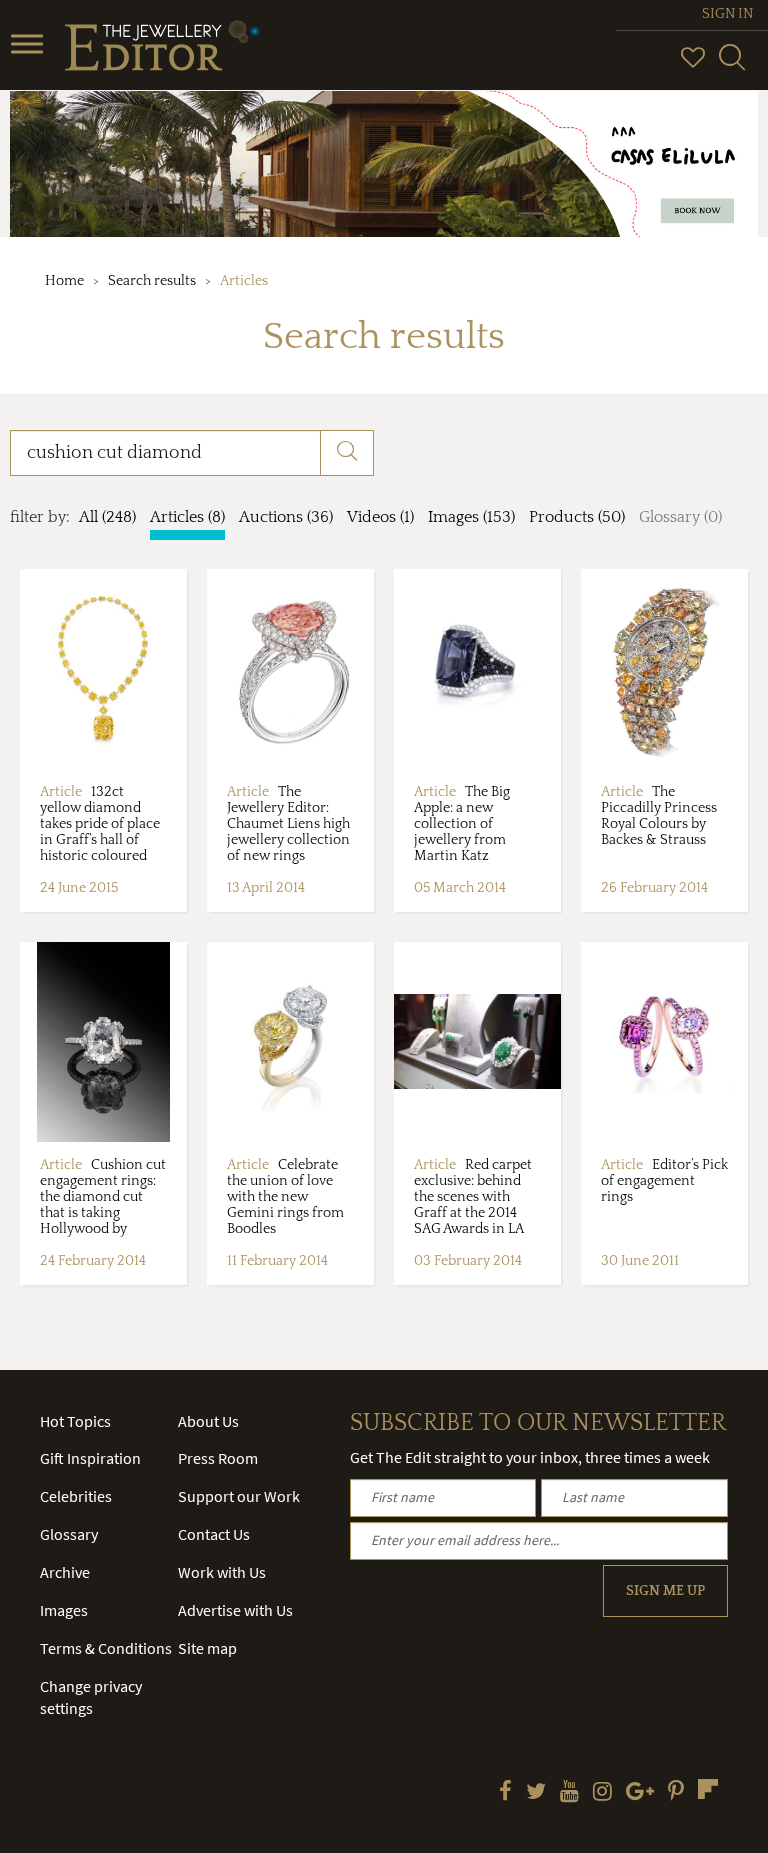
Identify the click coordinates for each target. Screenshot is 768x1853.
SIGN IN (727, 14)
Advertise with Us (235, 1610)
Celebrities (76, 1496)
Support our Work (239, 1496)
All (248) (107, 517)
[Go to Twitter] (536, 1793)
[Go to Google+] (640, 1793)
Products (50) (577, 517)
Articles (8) (187, 517)
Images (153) (471, 517)
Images (64, 1610)
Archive (65, 1572)
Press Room (218, 1458)
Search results (152, 281)
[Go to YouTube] (569, 1793)
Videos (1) (380, 517)
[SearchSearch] (732, 66)
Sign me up (665, 1591)
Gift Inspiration (90, 1458)
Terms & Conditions (106, 1648)
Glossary (69, 1534)
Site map (207, 1648)
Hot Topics (75, 1421)
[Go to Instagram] (602, 1793)
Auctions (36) (286, 517)
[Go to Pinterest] (676, 1793)
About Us (208, 1421)
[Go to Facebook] (505, 1793)
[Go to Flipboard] (708, 1789)
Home (64, 281)
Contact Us (214, 1534)
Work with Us (222, 1572)
